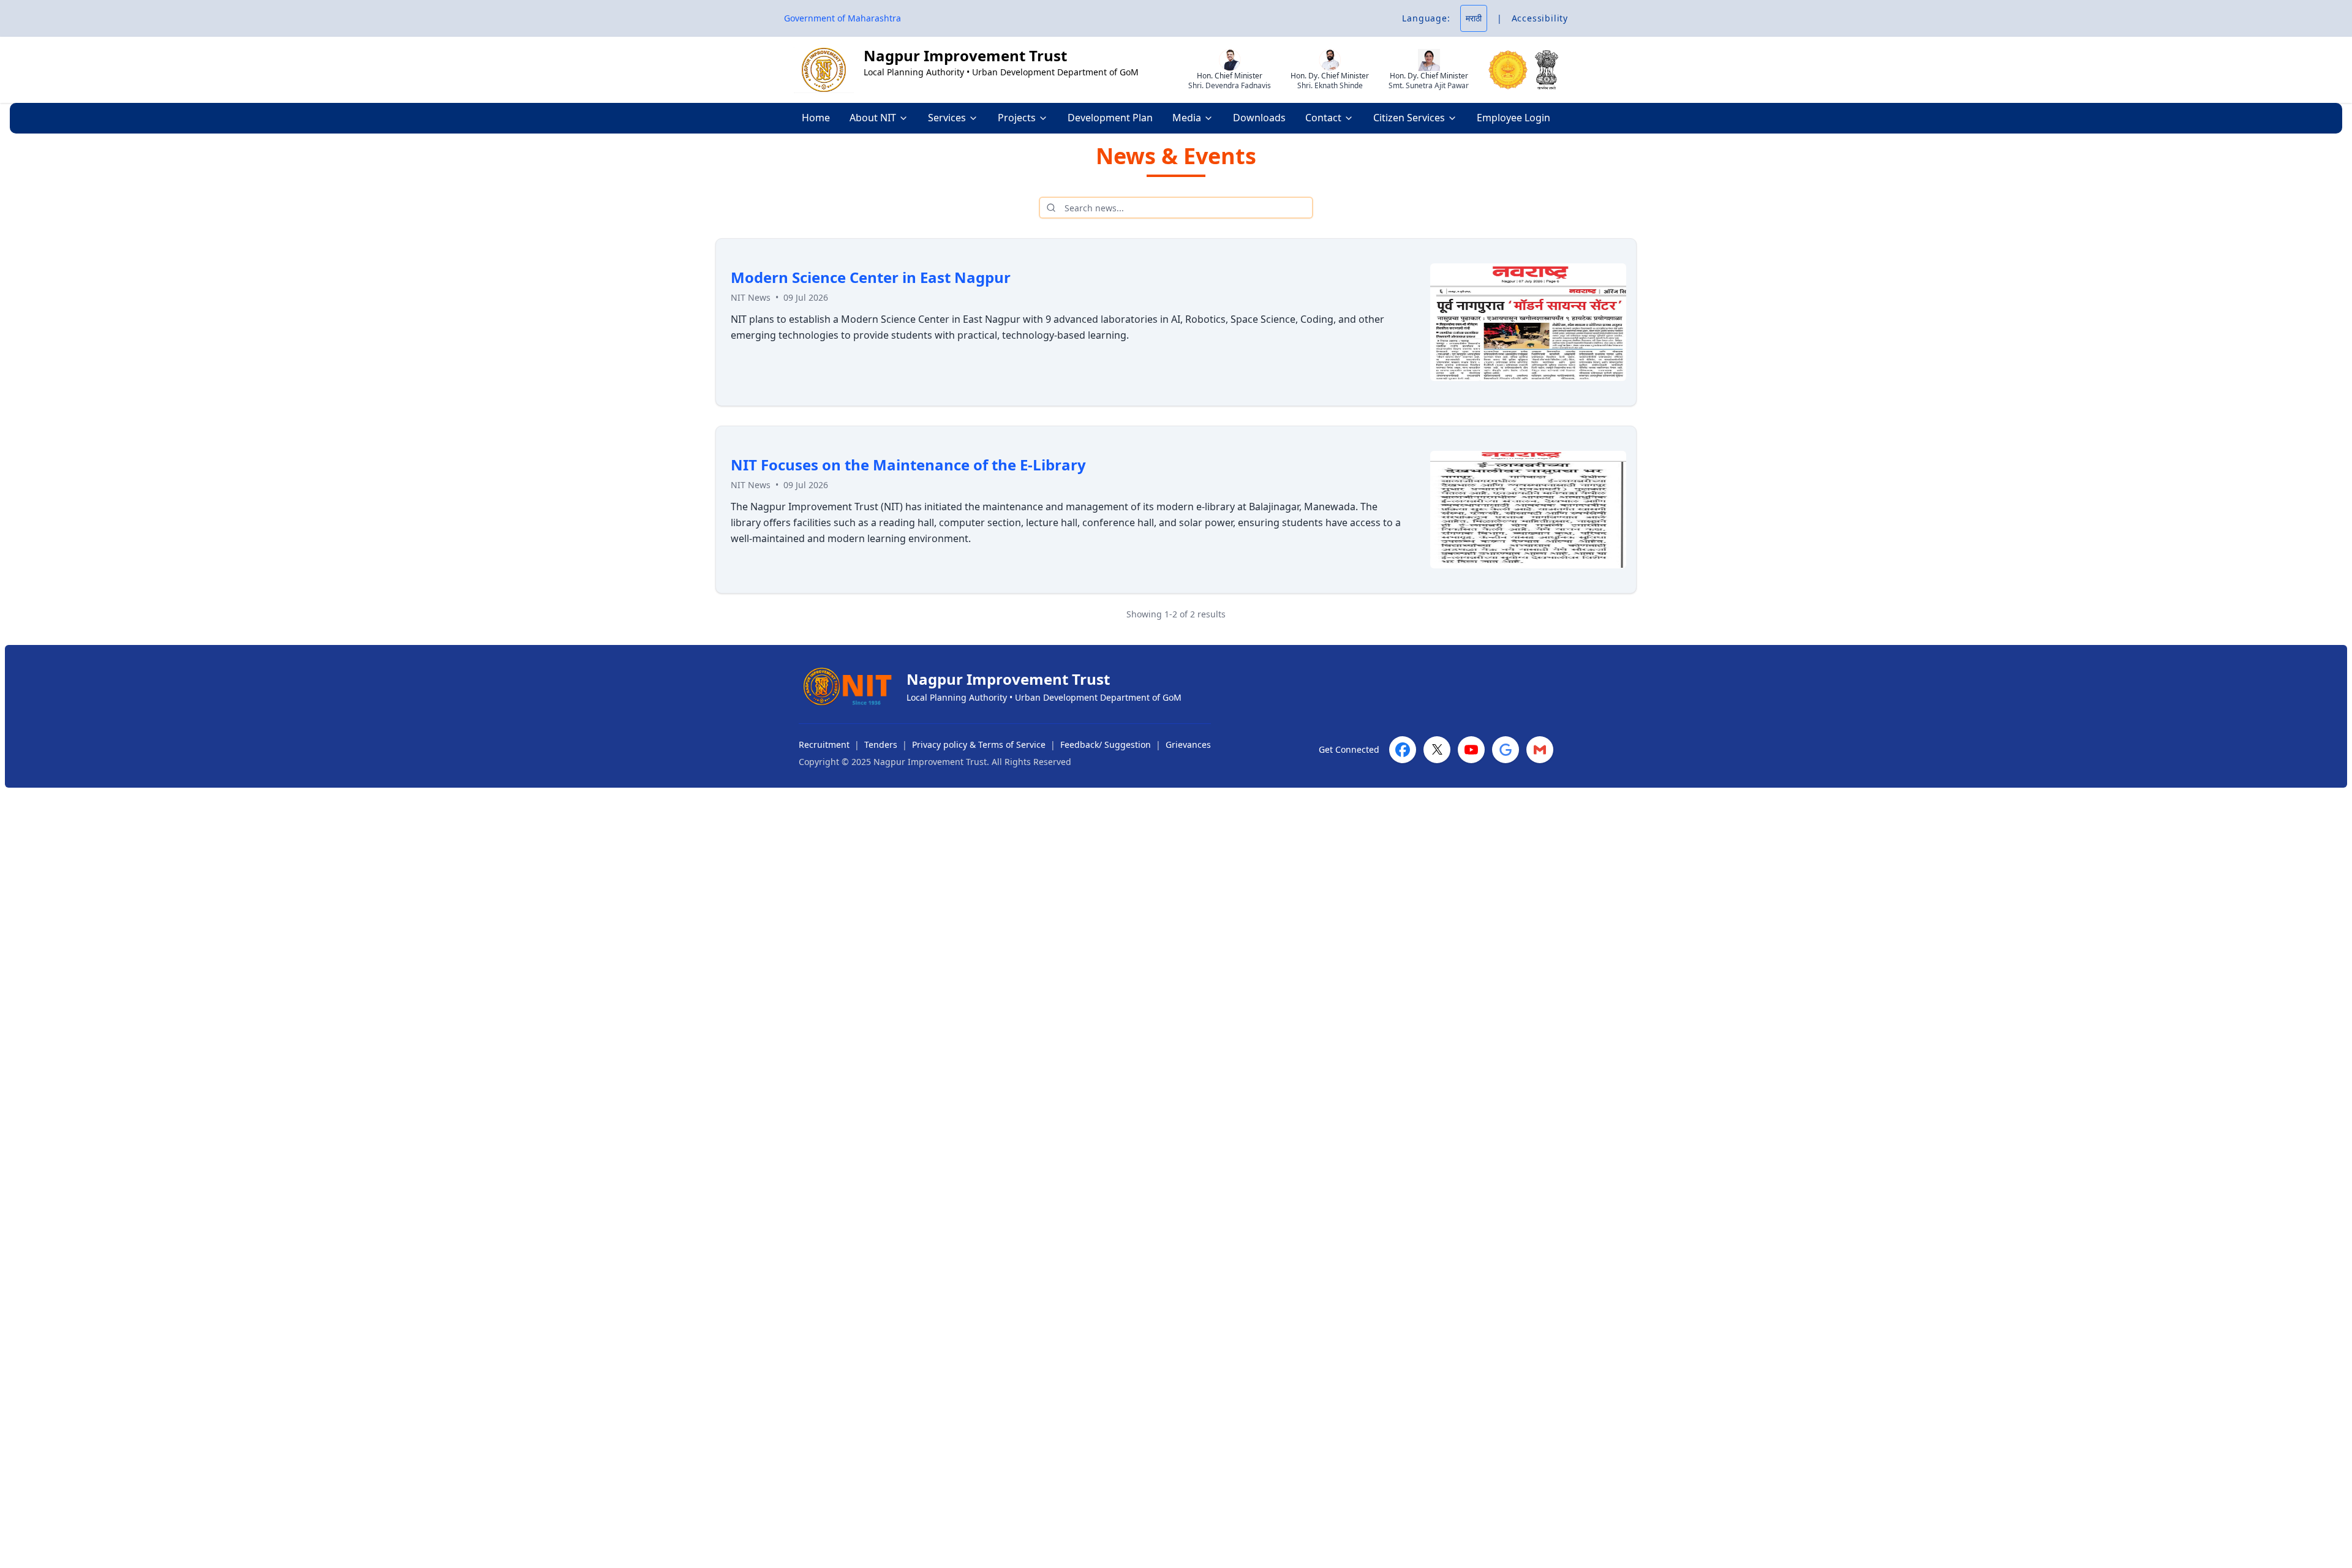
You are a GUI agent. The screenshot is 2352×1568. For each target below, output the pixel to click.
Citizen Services (1409, 118)
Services (947, 118)
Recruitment (824, 744)
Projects (1017, 118)
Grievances (1188, 744)
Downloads (1259, 118)
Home (816, 118)
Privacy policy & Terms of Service (979, 744)
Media (1187, 118)
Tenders (881, 744)
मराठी (1474, 18)
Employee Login (1513, 118)
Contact (1323, 118)
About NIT (873, 118)
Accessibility (1540, 18)
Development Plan (1110, 118)
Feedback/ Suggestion (1106, 744)
